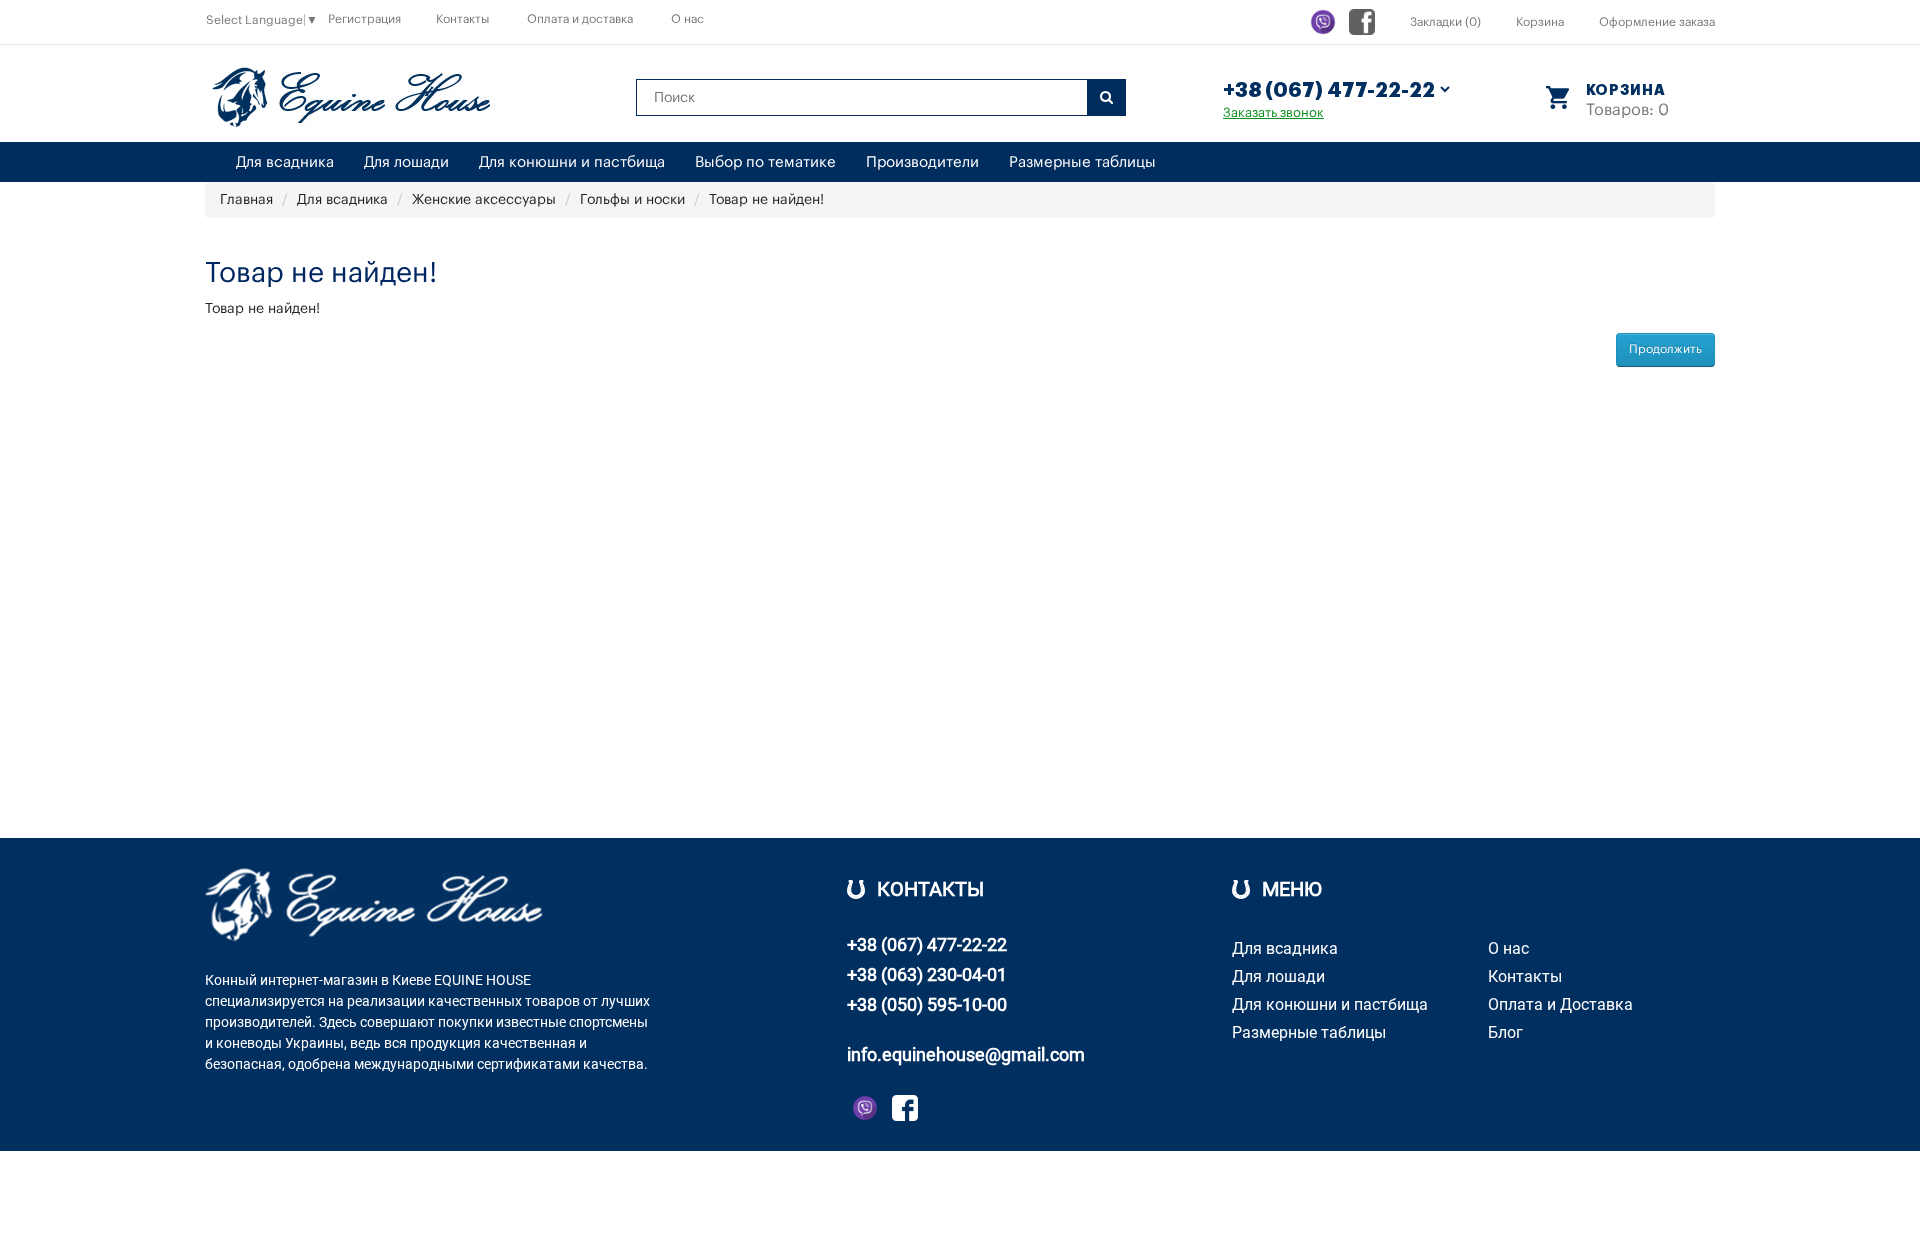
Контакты (462, 19)
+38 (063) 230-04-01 (927, 974)
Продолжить (1665, 349)
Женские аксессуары (484, 200)
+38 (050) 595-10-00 (927, 1004)
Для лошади (406, 162)
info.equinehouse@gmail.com (966, 1054)
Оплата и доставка (580, 19)
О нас (687, 19)
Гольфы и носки (632, 200)
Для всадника (285, 162)
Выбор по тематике (765, 162)
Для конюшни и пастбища (572, 162)
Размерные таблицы (1082, 162)
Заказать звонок (1273, 112)
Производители (922, 162)
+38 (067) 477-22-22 (927, 944)
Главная (246, 200)
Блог (1505, 1032)
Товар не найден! (766, 200)
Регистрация (364, 19)
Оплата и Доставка (1560, 1004)
